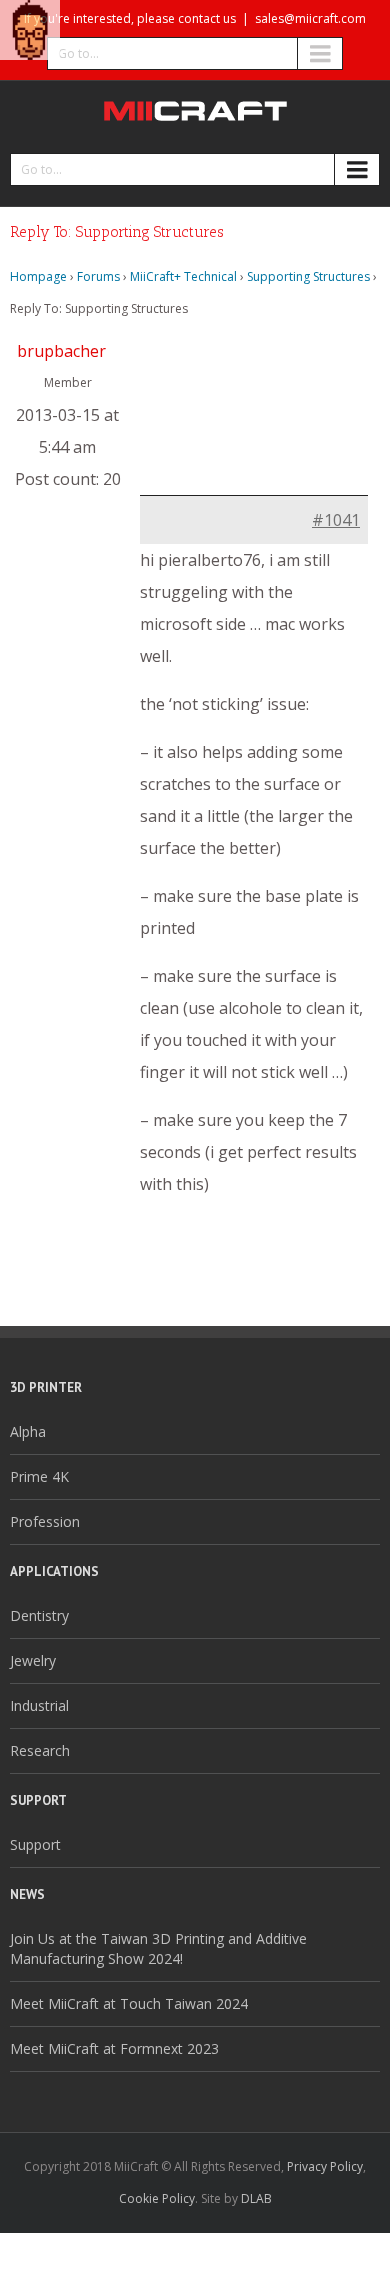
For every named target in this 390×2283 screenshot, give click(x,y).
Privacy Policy (325, 2166)
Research (40, 1750)
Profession (45, 1521)
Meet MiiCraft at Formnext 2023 (114, 2048)
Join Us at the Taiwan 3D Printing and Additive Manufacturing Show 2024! (158, 1948)
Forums (98, 276)
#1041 (336, 520)
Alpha (28, 1431)
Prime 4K (39, 1476)
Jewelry (33, 1660)
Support (35, 1844)
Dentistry (39, 1615)
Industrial (39, 1705)
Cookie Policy (157, 2198)
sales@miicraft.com (310, 18)
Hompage (38, 276)
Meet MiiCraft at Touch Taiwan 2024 (129, 2003)
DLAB (256, 2198)
